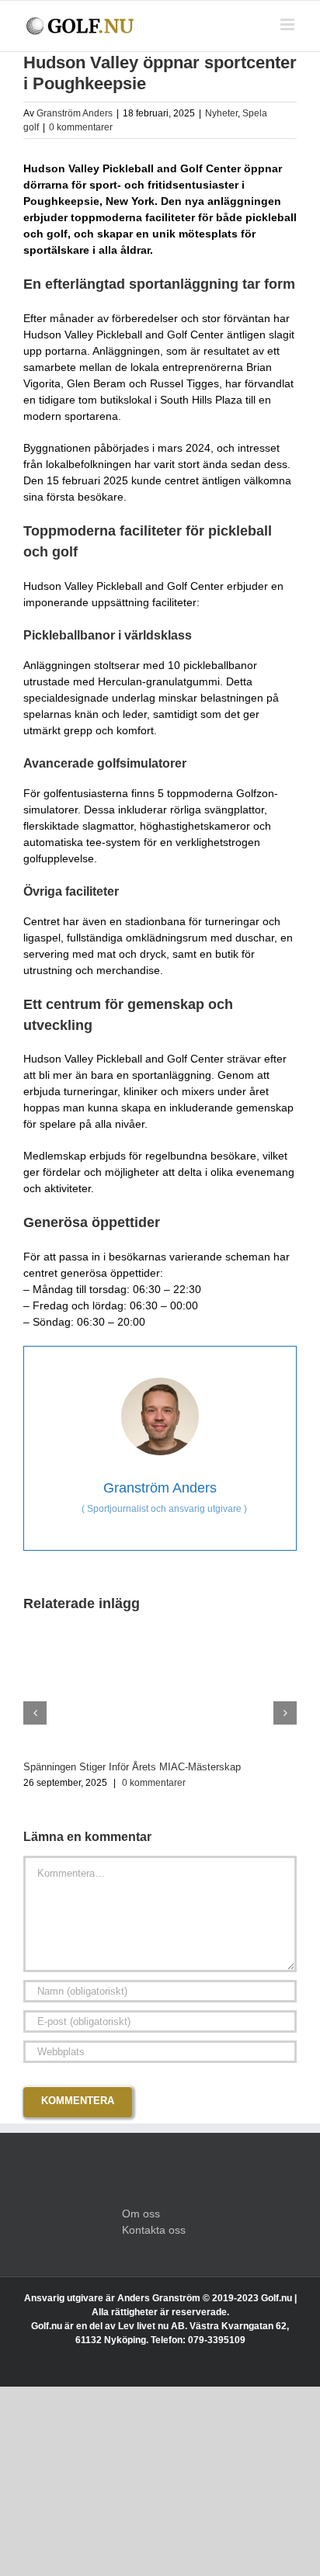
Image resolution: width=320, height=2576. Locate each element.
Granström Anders (75, 113)
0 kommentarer (81, 127)
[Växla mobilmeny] (289, 24)
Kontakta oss (154, 2230)
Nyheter (221, 113)
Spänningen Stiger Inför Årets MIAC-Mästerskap (132, 1767)
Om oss (141, 2214)
